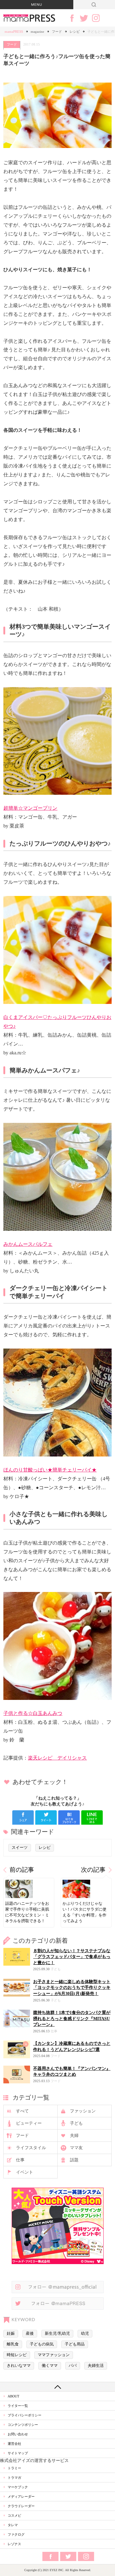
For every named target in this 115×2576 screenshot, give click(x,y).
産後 (30, 2334)
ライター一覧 (18, 2406)
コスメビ (14, 2515)
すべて (22, 2111)
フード (57, 31)
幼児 (85, 2334)
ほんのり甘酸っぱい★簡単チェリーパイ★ (50, 1470)
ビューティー (29, 2123)
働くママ (50, 2366)
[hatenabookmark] (69, 1817)
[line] (92, 1817)
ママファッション (54, 2355)
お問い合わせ (18, 2434)
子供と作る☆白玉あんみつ (33, 1713)
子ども (76, 2123)
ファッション (83, 2111)
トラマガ (14, 2478)
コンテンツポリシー (23, 2425)
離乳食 (13, 2344)
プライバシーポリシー (25, 2415)
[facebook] (23, 1817)
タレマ (13, 2525)
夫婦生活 (96, 2366)
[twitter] (46, 1817)
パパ (73, 2366)
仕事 (20, 2160)
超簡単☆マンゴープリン (30, 808)
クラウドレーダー (21, 2506)
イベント (25, 2172)
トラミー (14, 2468)
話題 (74, 2160)
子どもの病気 (42, 2344)
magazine (37, 31)
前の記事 (22, 1870)
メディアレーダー (21, 2496)
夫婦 (74, 2136)
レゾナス (14, 2544)
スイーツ (20, 1848)
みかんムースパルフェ (28, 1244)
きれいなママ (19, 2366)
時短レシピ (17, 2355)
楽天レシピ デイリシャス (57, 1758)
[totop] (57, 2387)
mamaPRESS (14, 31)
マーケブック (18, 2487)
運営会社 (14, 2444)
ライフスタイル (31, 2148)
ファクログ (16, 2534)
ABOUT (13, 2396)
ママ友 (76, 2148)
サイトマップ (18, 2453)
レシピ (75, 31)
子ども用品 (75, 2344)
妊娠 (11, 2334)
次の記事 (93, 1870)
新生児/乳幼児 (57, 2334)
